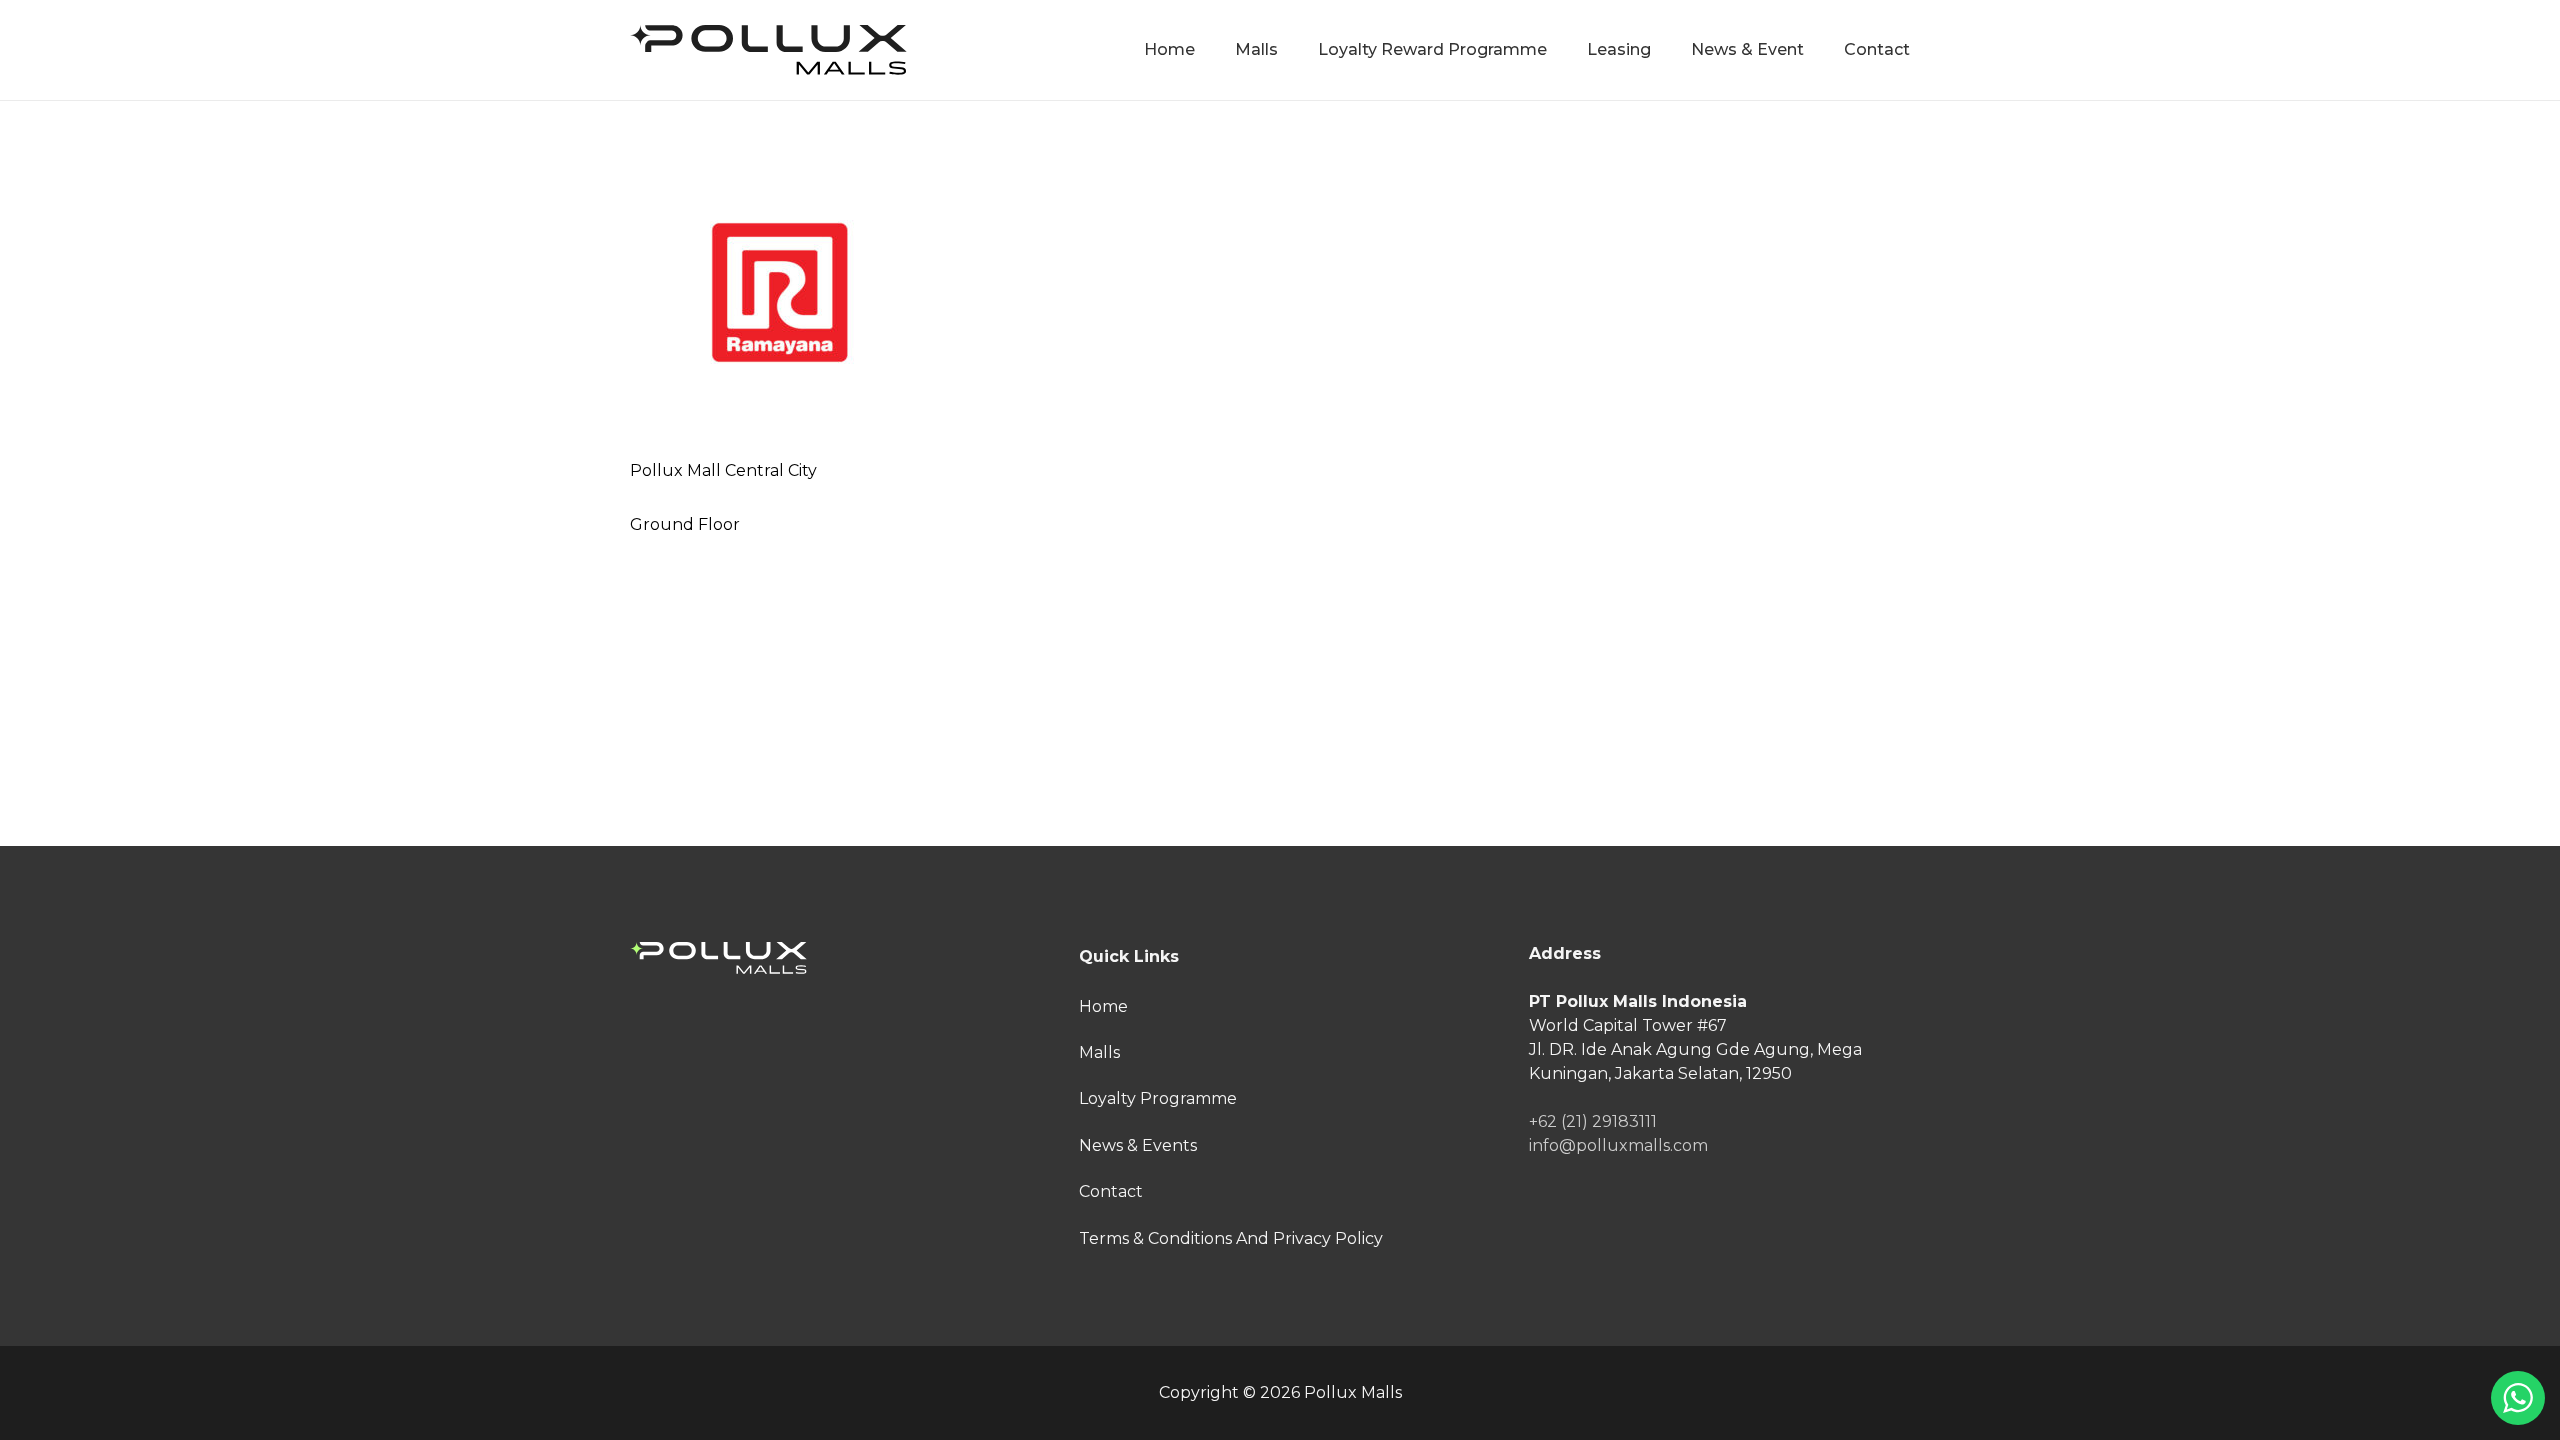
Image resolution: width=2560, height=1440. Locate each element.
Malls (1099, 1052)
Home (1103, 1006)
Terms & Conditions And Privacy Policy (1231, 1238)
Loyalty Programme (1158, 1098)
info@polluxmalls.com (1618, 1145)
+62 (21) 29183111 (1593, 1121)
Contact (1111, 1191)
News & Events (1138, 1145)
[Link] (768, 50)
